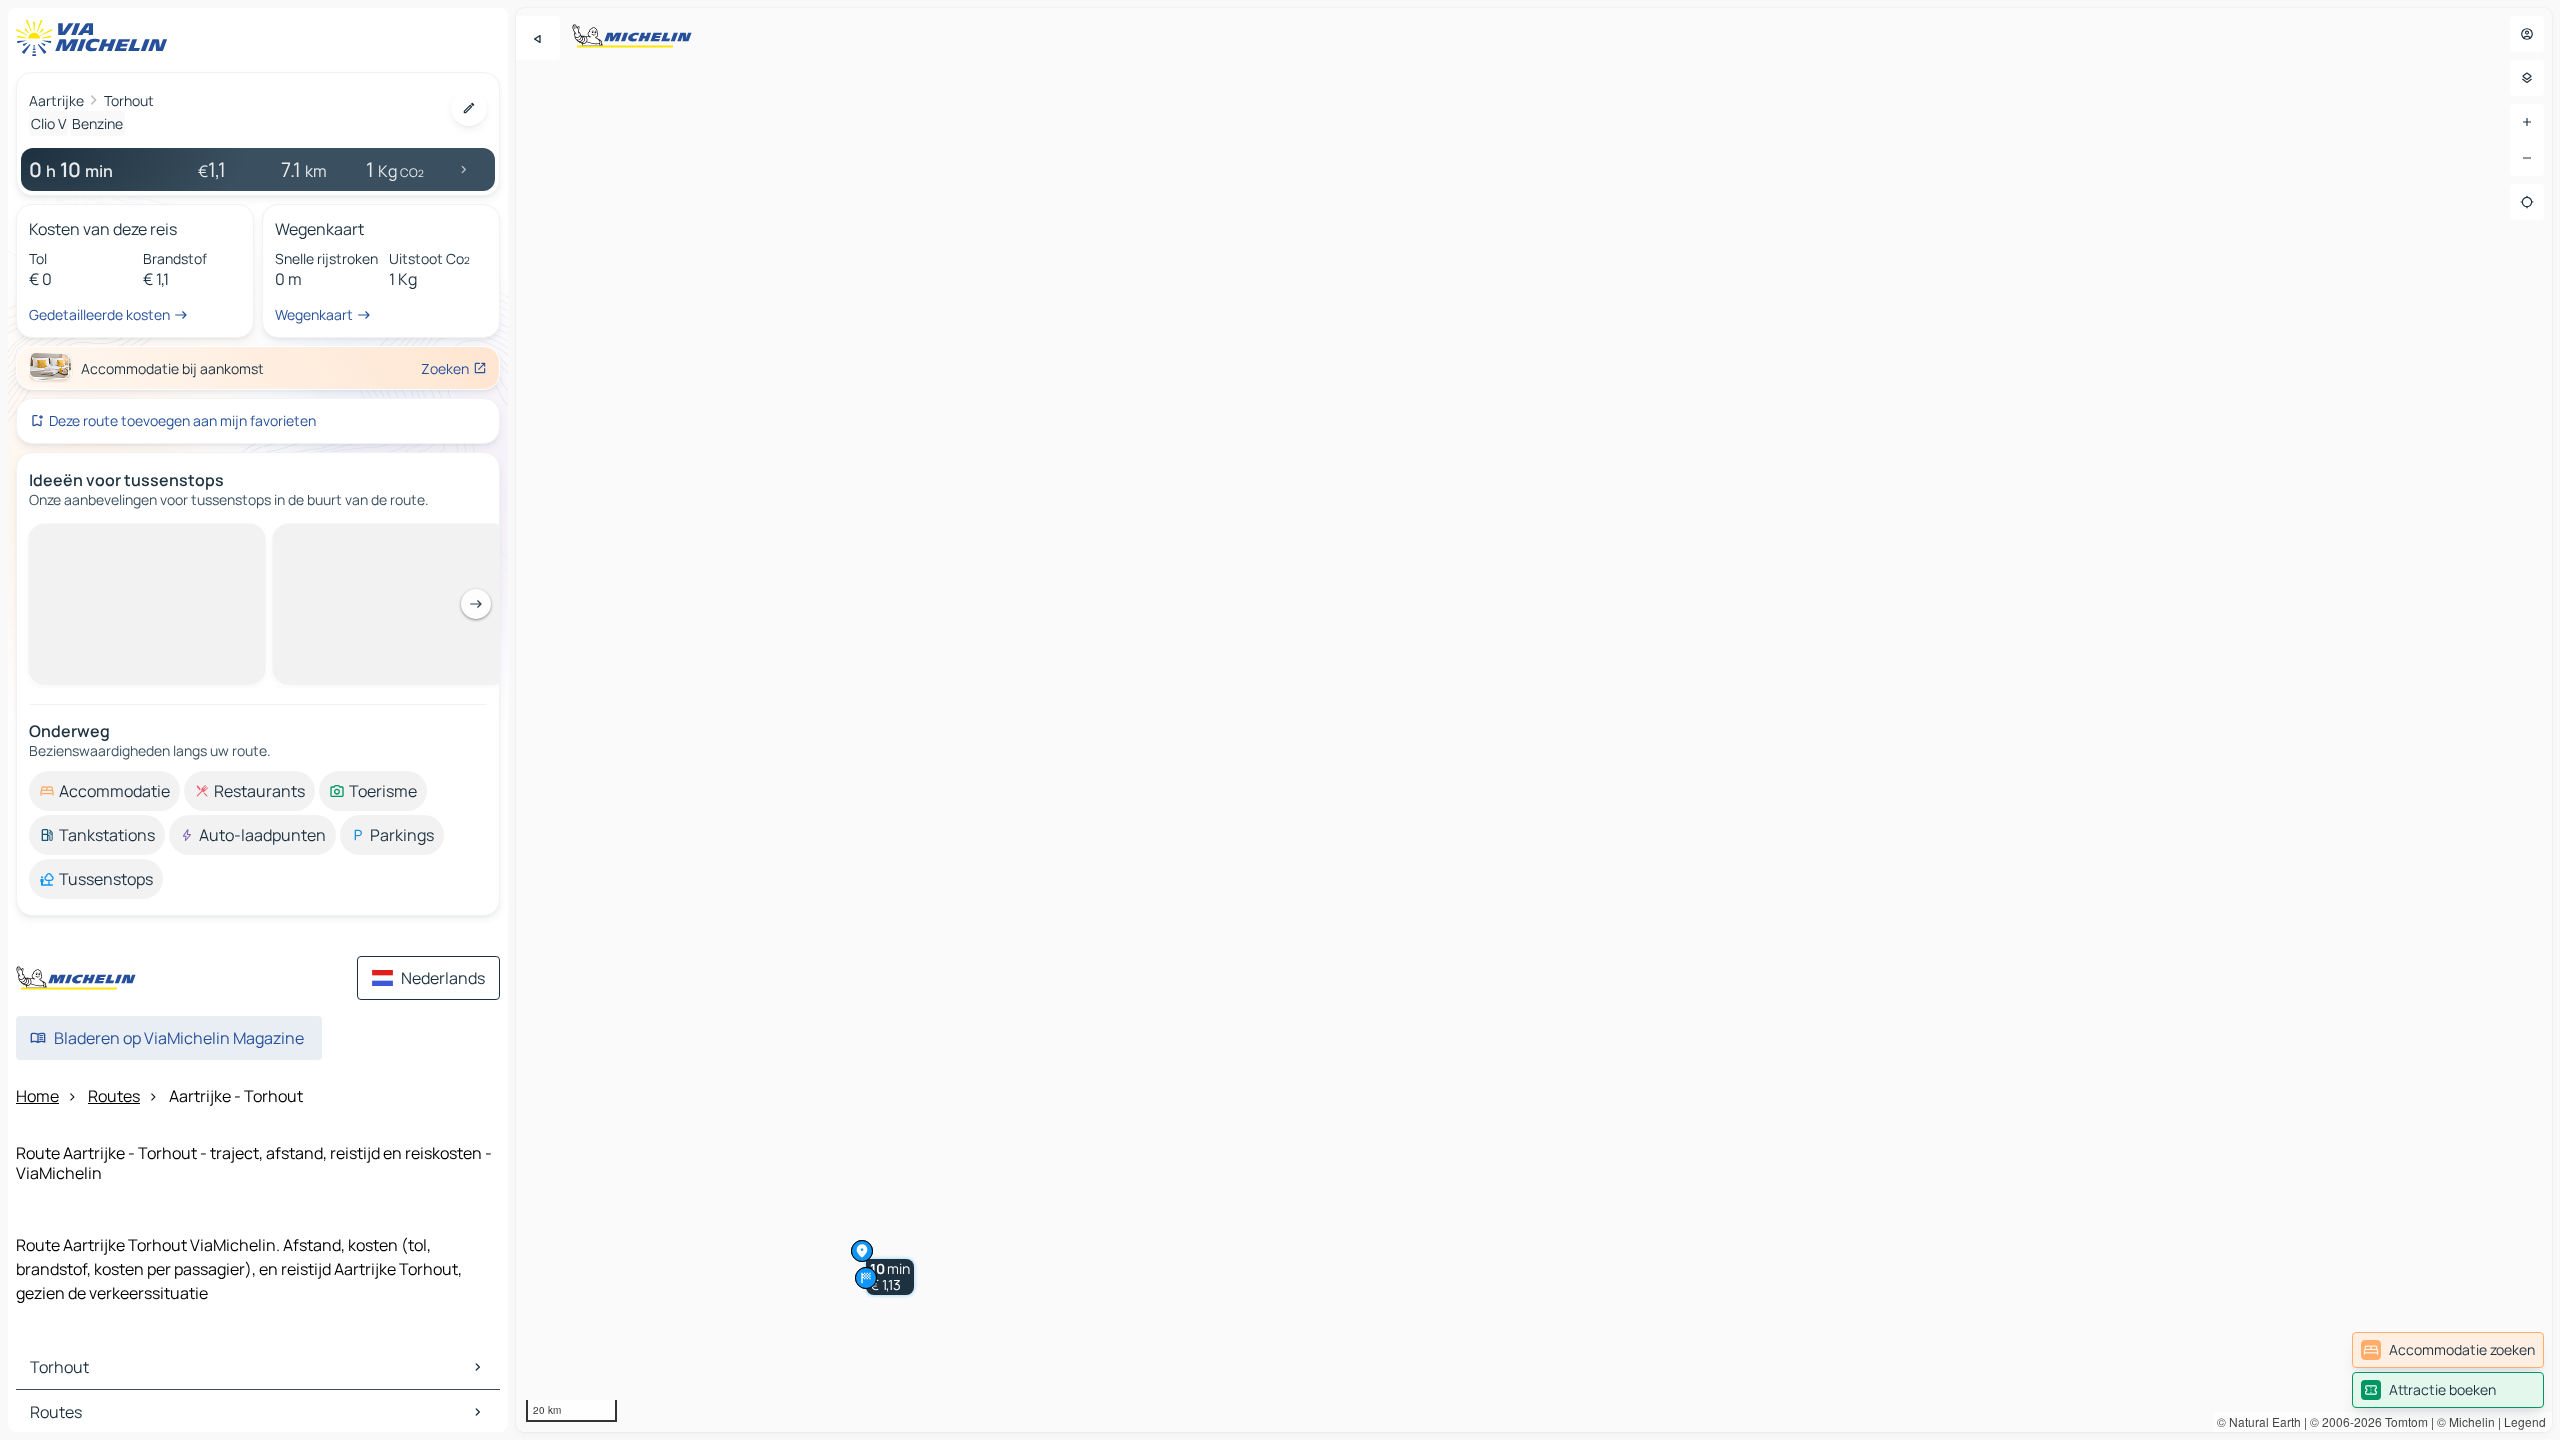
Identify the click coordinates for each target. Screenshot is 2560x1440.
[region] (1534, 720)
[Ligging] (2527, 202)
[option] (104, 540)
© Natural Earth (2259, 1421)
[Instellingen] (2527, 78)
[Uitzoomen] (2527, 158)
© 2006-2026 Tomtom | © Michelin (2402, 1421)
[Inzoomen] (2527, 122)
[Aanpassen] (469, 108)
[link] (2448, 1350)
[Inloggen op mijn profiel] (2527, 34)
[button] (890, 1277)
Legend (2525, 1421)
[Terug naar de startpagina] (96, 38)
